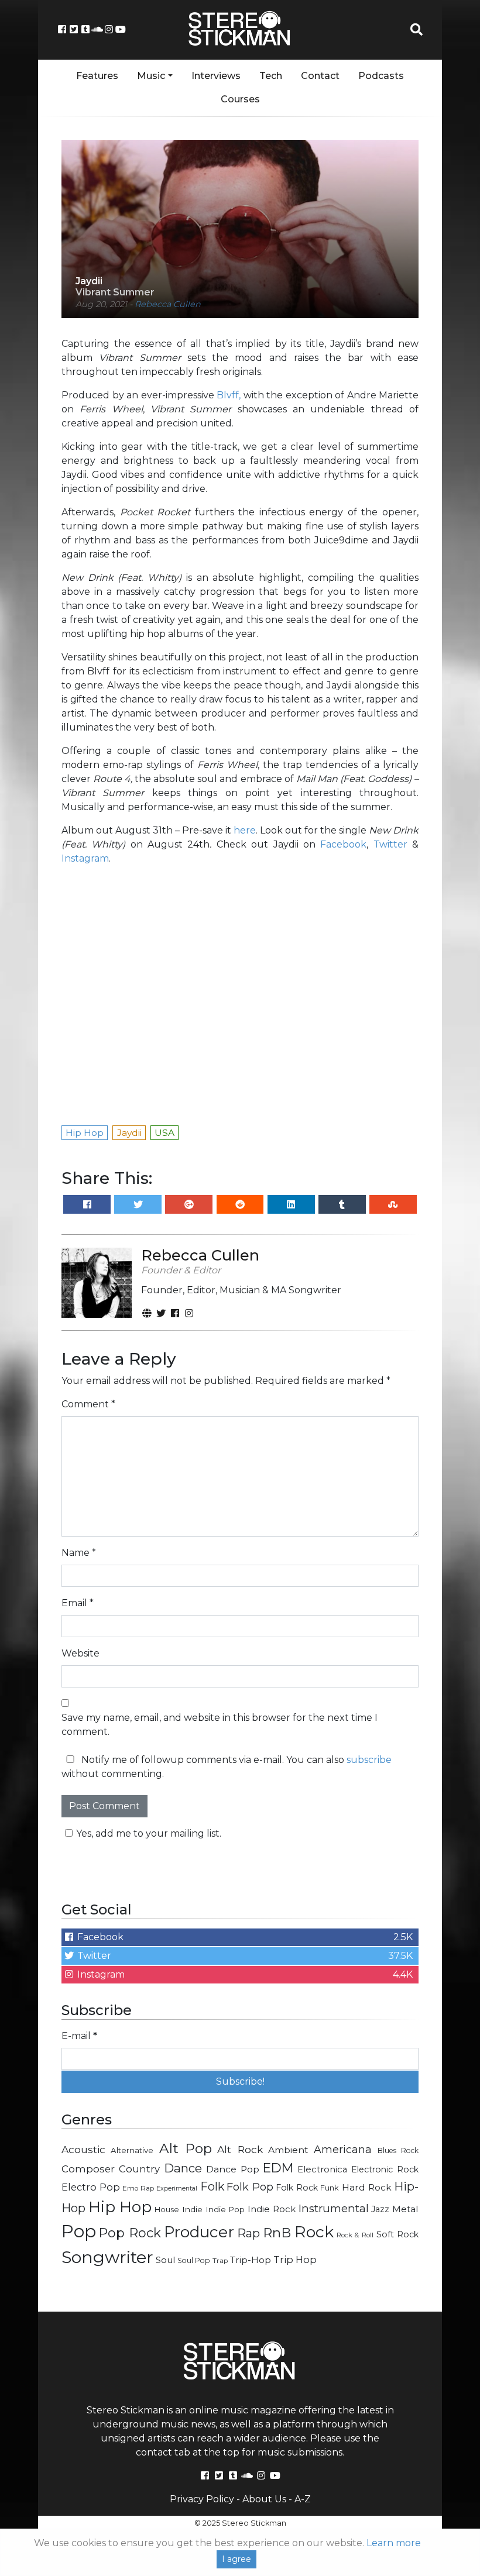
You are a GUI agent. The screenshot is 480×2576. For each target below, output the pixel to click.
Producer (199, 2232)
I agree (236, 2559)
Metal (405, 2209)
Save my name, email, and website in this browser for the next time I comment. (220, 1725)
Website (80, 1653)
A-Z (303, 2499)
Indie (192, 2209)
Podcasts (381, 76)
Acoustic (83, 2149)
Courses (240, 99)
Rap (248, 2233)
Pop (79, 2231)
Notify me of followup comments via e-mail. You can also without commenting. (227, 1767)
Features (97, 76)
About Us (264, 2499)
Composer (88, 2169)
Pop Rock (130, 2233)
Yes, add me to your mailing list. (149, 1833)
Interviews (216, 76)
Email (78, 1603)
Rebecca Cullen (168, 304)
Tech (271, 76)
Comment (88, 1404)
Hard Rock (367, 2187)
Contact (320, 76)
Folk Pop (250, 2187)
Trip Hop (295, 2260)
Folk (212, 2186)
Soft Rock (397, 2234)
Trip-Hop (251, 2260)
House (167, 2210)
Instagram (85, 858)
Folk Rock (297, 2188)
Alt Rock (240, 2149)
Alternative (132, 2150)
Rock (314, 2232)
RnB (277, 2233)
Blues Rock (398, 2150)
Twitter (390, 844)
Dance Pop (233, 2169)
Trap (220, 2261)
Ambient (288, 2150)
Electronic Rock (385, 2169)
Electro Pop (91, 2187)
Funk (330, 2188)
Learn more (394, 2543)
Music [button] (151, 76)
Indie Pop (225, 2209)
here (245, 830)
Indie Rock (272, 2209)
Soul (165, 2260)
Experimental (177, 2188)
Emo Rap (138, 2188)
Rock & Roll (355, 2235)
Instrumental (334, 2208)
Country (139, 2169)
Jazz (380, 2209)
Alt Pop (186, 2148)
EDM (278, 2168)
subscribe (369, 1760)
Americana (343, 2149)
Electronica (322, 2169)
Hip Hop (120, 2207)
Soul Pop (194, 2260)
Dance (183, 2168)
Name (79, 1553)
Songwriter (107, 2257)
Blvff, (229, 395)
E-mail (79, 2036)
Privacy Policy (202, 2499)
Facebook (343, 844)
